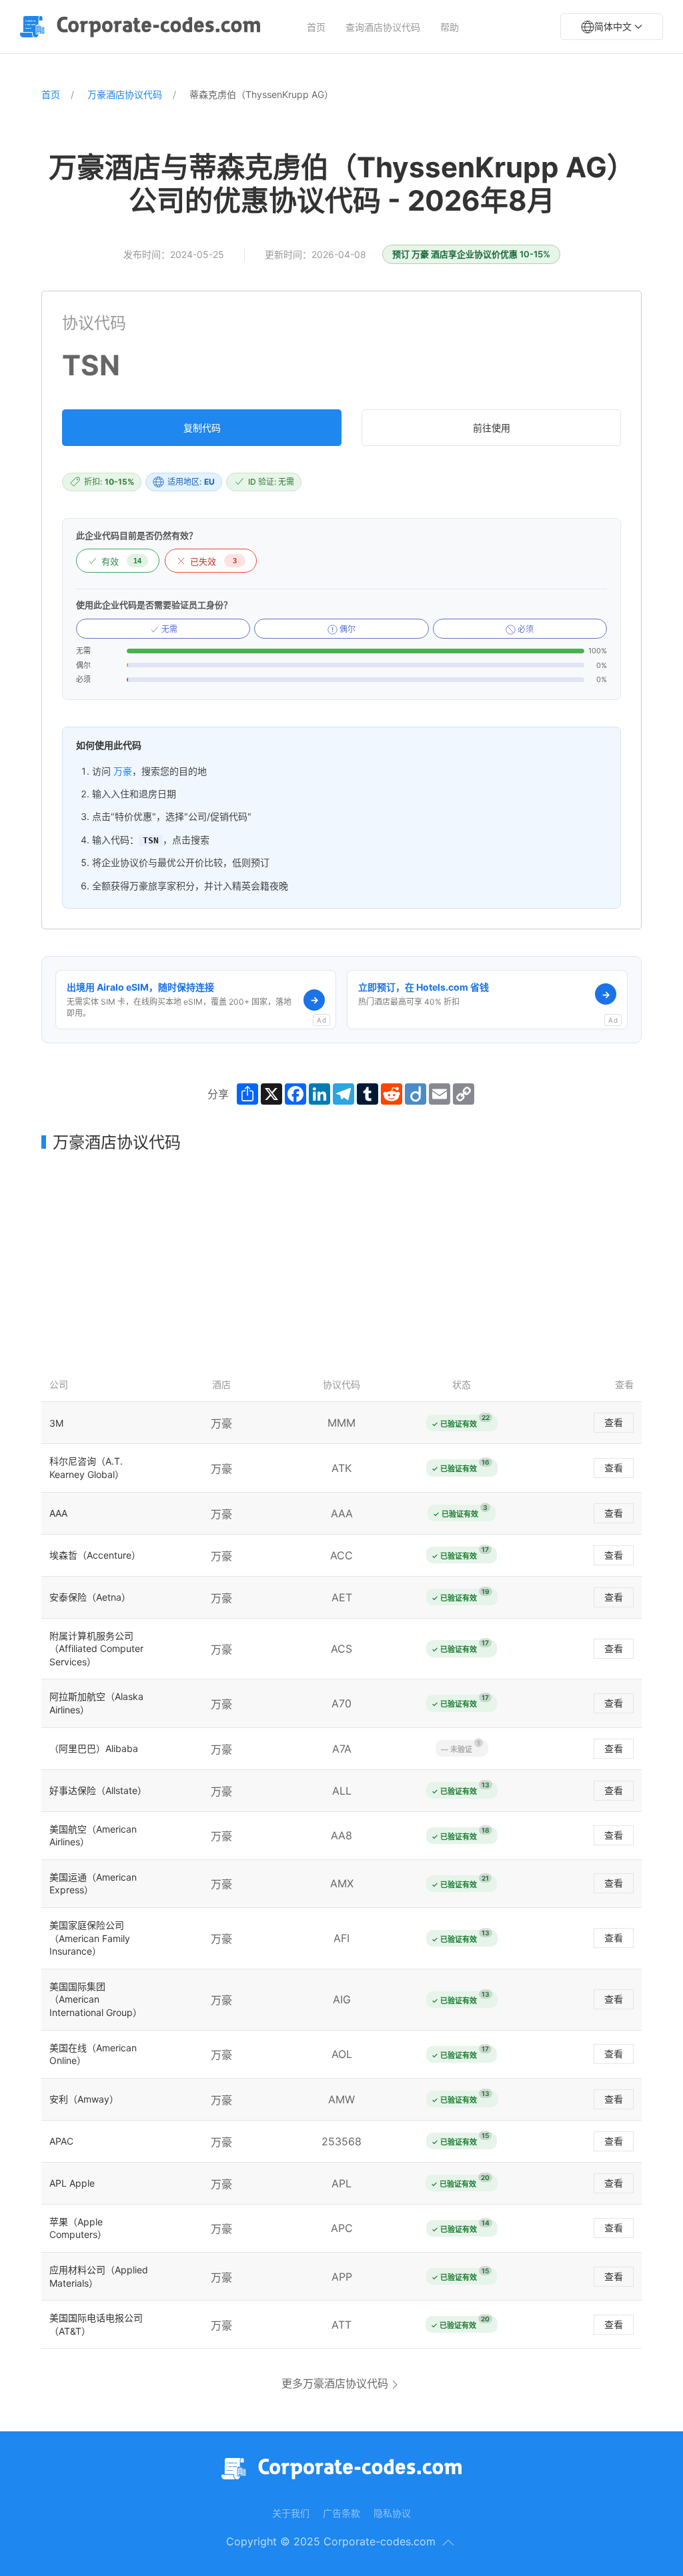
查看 (614, 1422)
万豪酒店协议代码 (125, 94)
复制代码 (202, 428)
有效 (121, 562)
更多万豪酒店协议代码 (335, 2383)
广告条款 (341, 2513)
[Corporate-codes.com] (143, 27)
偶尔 (347, 629)
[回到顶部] (448, 2543)
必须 (525, 629)
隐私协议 (392, 2513)
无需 (168, 629)
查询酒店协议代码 (383, 27)
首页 (316, 27)
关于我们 (291, 2513)
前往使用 (492, 428)
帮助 (450, 27)
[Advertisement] (341, 1260)
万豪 (123, 771)
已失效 (213, 562)
